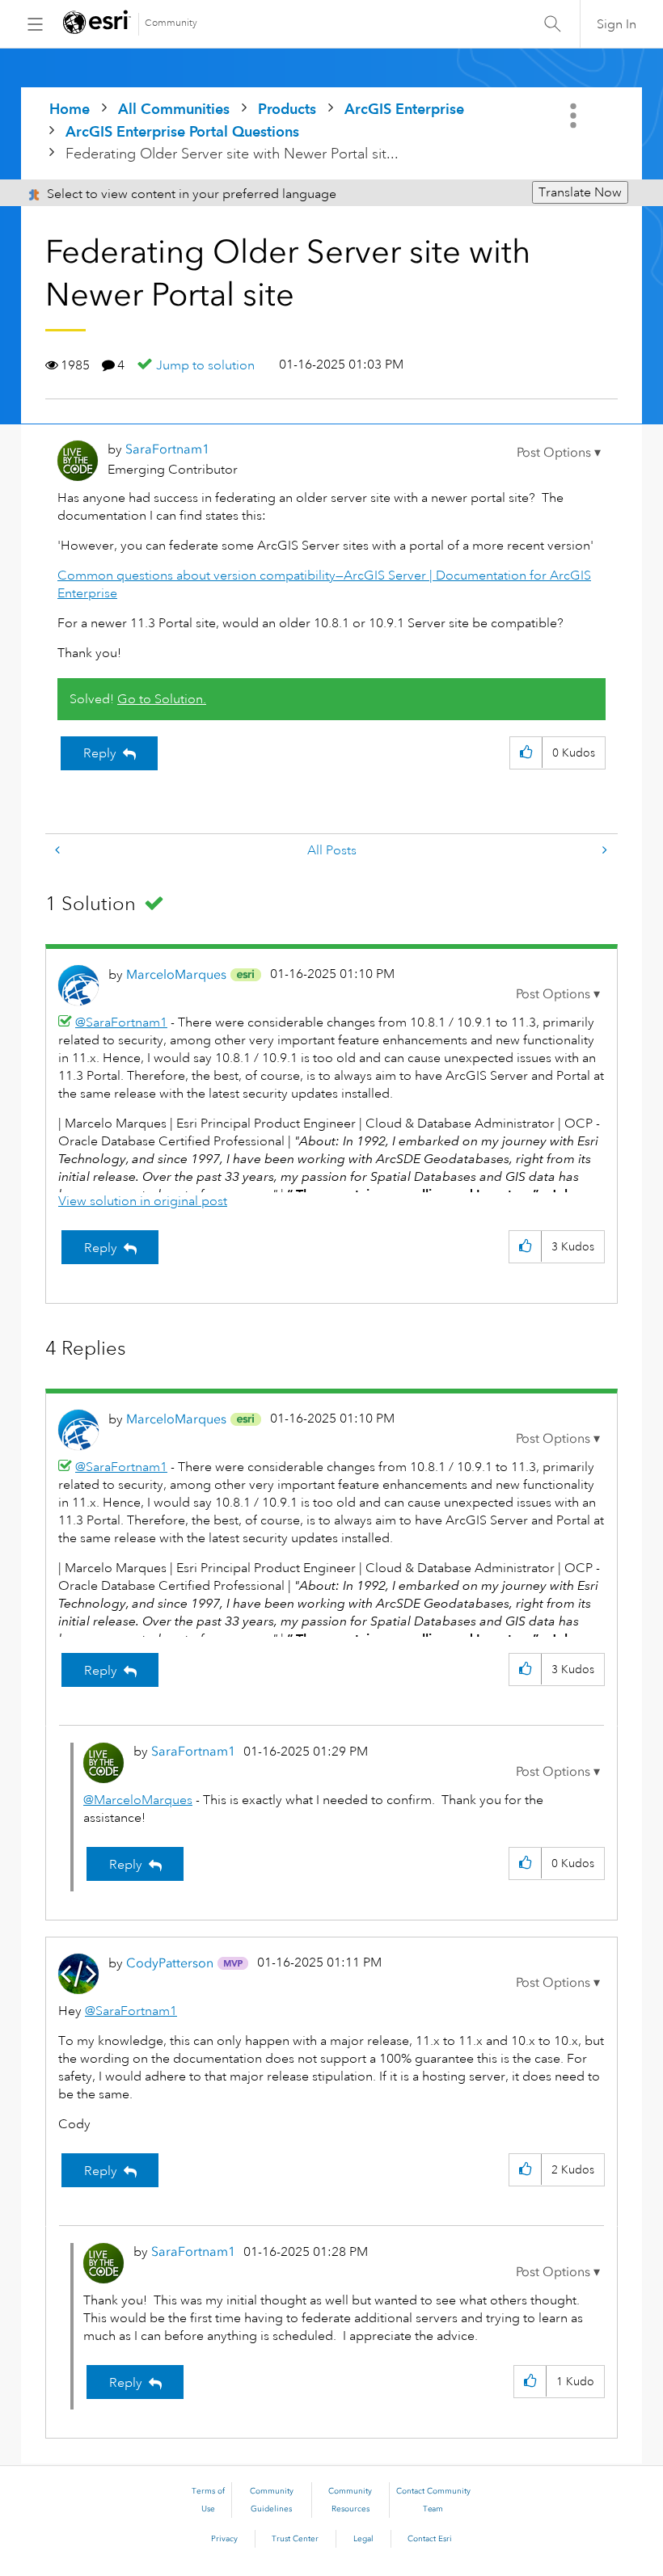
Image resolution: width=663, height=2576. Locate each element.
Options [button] (575, 116)
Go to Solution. (162, 699)
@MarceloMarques (138, 1800)
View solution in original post (143, 1201)
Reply (100, 753)
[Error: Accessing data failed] (603, 851)
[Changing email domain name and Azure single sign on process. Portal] (59, 851)
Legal (363, 2539)
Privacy (224, 2539)
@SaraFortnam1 (121, 1022)
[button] (559, 453)
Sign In (617, 24)
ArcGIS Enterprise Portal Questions (182, 131)
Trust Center (295, 2539)
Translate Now (580, 192)
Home (70, 109)
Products (287, 109)
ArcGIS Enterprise (404, 109)
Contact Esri (430, 2539)
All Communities (174, 109)
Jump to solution (205, 365)
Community (171, 23)
